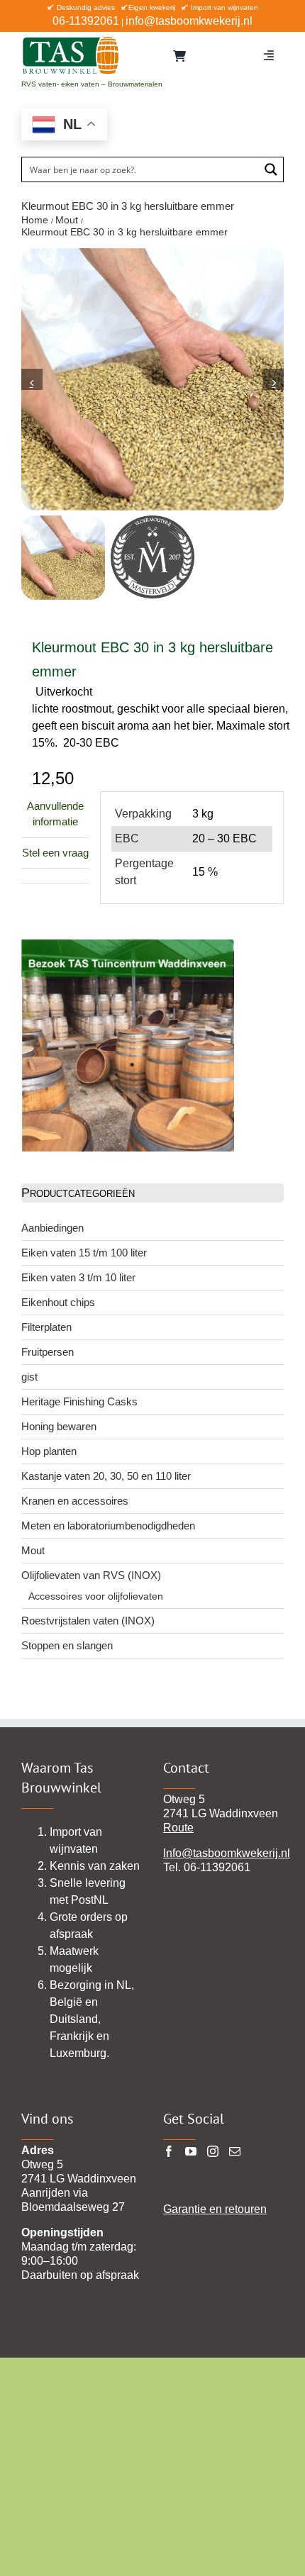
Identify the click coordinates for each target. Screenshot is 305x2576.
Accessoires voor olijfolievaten (96, 1596)
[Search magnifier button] (271, 169)
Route (178, 1828)
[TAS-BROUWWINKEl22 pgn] (71, 39)
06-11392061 (86, 21)
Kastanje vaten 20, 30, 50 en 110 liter (106, 1476)
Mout (33, 1550)
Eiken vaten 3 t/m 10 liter (78, 1277)
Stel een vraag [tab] (55, 853)
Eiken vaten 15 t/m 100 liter (84, 1253)
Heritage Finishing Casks (79, 1401)
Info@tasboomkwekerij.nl (227, 1853)
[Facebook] (169, 2151)
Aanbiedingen (52, 1228)
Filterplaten (46, 1327)
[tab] (55, 876)
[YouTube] (191, 2151)
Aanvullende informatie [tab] (55, 814)
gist (29, 1377)
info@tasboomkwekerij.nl (189, 21)
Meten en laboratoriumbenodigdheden (108, 1526)
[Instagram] (213, 2151)
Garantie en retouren (215, 2209)
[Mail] (235, 2151)
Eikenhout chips (58, 1302)
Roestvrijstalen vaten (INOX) (88, 1621)
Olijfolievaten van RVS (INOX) (91, 1575)
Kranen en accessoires (75, 1501)
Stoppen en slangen (67, 1645)
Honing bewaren (59, 1426)
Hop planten (49, 1451)
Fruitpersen (48, 1352)
